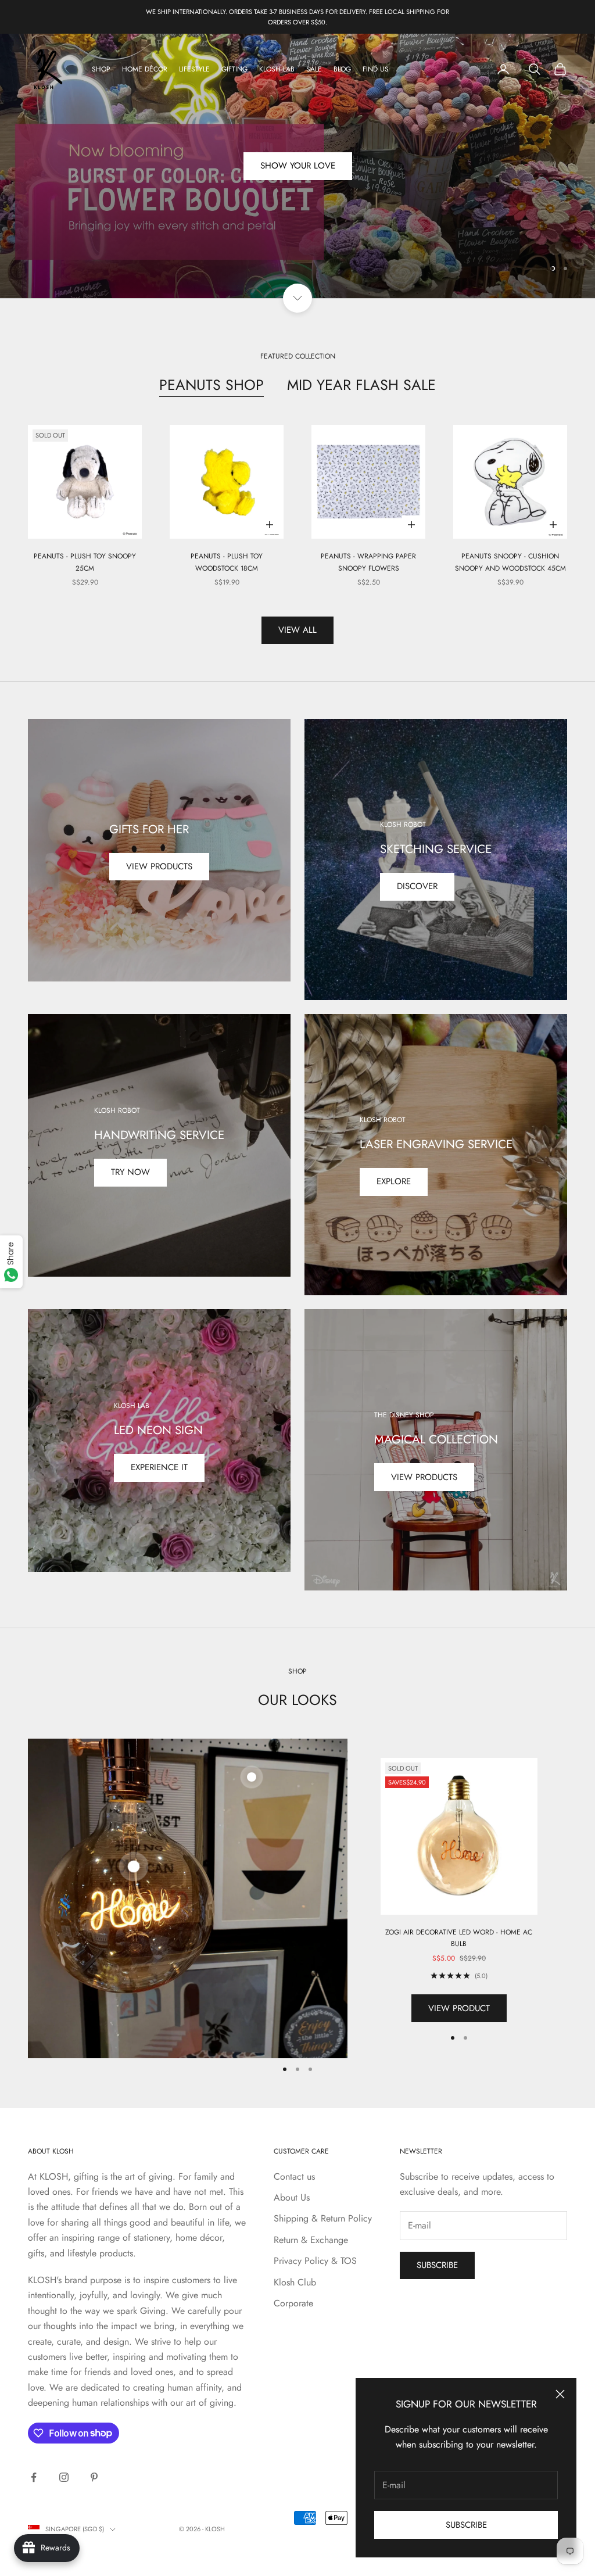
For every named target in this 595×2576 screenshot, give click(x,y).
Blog (342, 69)
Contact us (294, 2176)
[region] (297, 166)
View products (159, 866)
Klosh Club (295, 2282)
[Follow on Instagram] (64, 2477)
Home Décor (145, 69)
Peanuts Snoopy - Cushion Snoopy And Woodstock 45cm (510, 562)
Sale (314, 69)
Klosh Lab (277, 69)
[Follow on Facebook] (34, 2477)
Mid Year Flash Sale (361, 385)
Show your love (298, 170)
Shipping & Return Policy (323, 2218)
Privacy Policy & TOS (315, 2261)
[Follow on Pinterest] (94, 2477)
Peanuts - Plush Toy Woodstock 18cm (227, 562)
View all (297, 630)
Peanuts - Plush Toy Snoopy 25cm (85, 562)
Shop (101, 69)
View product (459, 2008)
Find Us (376, 69)
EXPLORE (394, 1181)
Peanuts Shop (212, 385)
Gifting (234, 69)
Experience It (159, 1467)
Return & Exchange (311, 2240)
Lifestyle (194, 69)
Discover (417, 886)
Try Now (130, 1172)
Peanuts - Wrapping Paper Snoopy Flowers (368, 562)
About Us (292, 2197)
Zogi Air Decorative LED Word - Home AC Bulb (459, 1938)
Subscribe (466, 2525)
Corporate (293, 2303)
